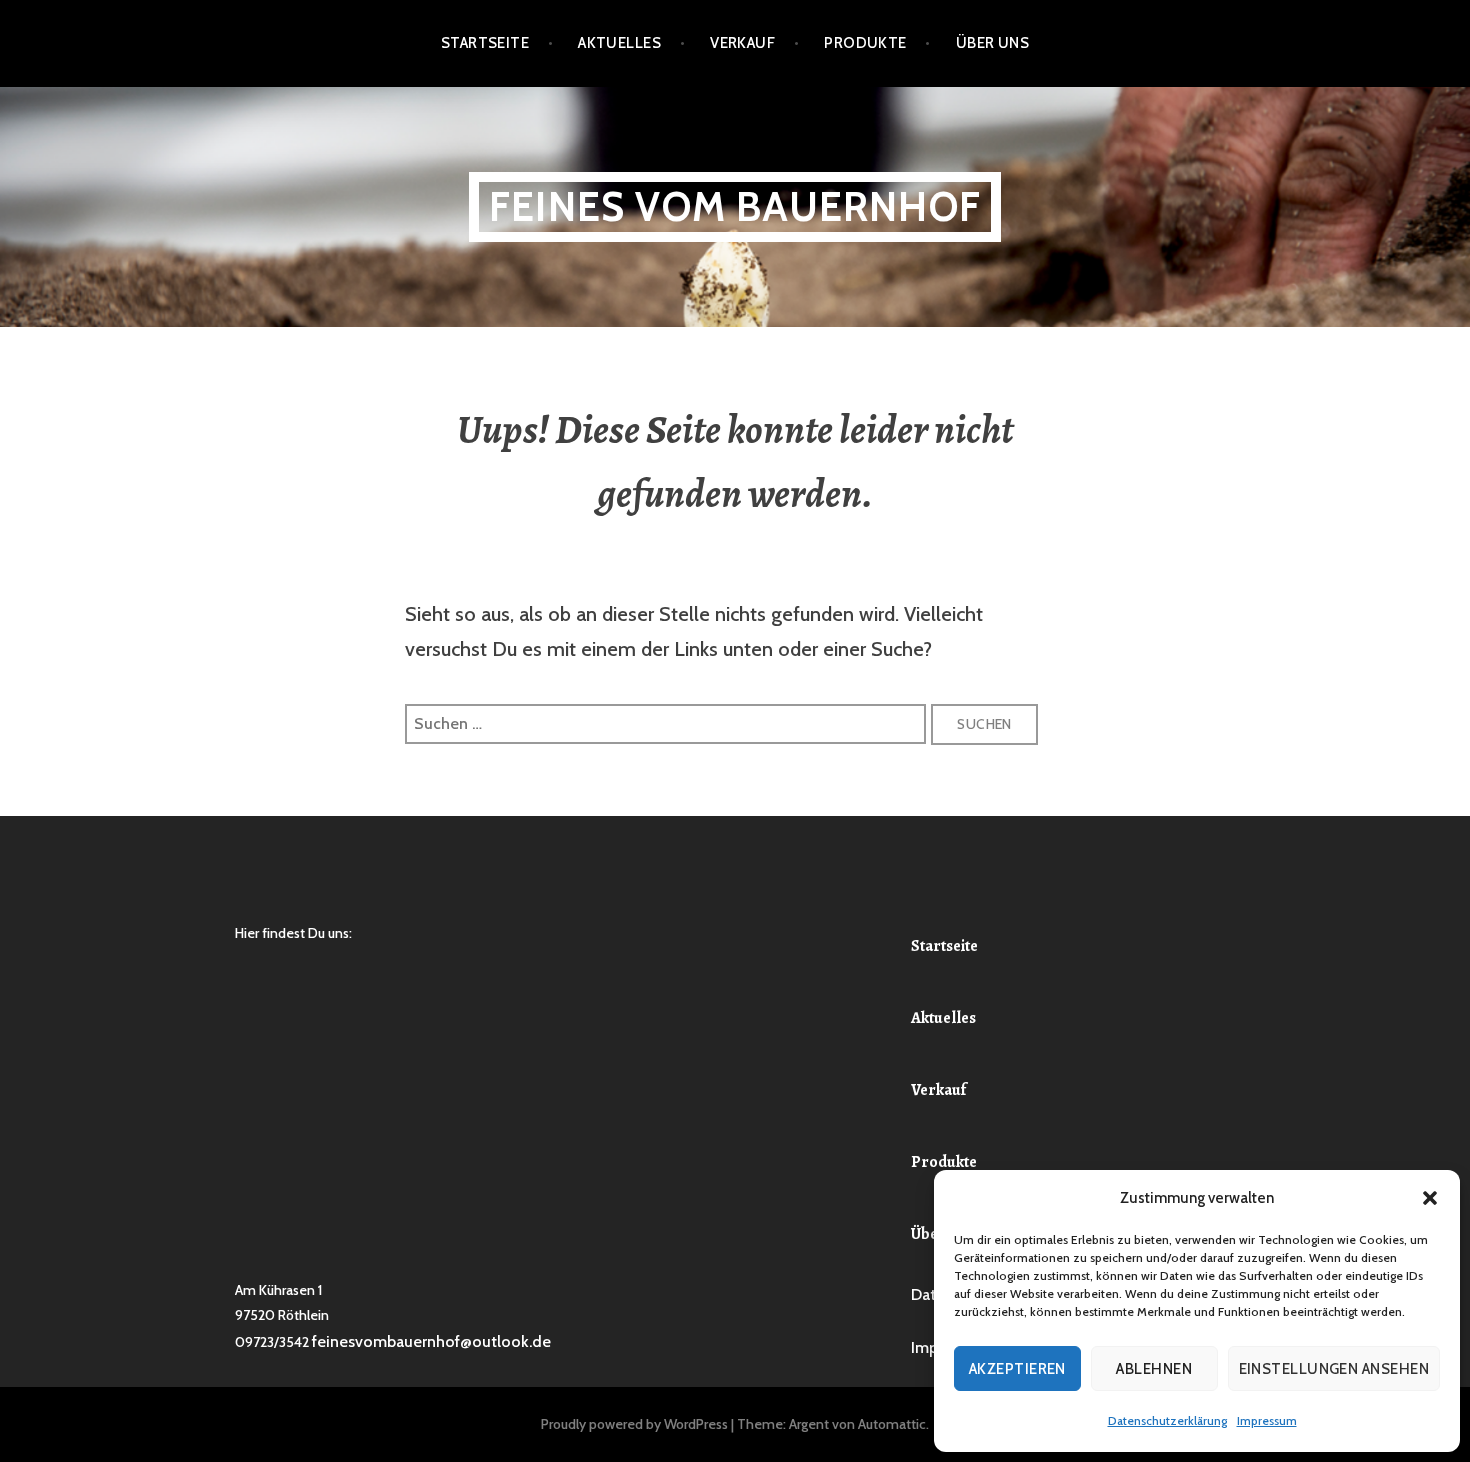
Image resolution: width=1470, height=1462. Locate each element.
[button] (1430, 1198)
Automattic (892, 1424)
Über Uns (993, 43)
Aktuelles (619, 43)
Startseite (485, 43)
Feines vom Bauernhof (735, 206)
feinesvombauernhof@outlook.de (431, 1341)
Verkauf (742, 43)
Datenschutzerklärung (1167, 1420)
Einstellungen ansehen (1334, 1369)
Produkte (865, 43)
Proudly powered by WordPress (634, 1424)
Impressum (1267, 1420)
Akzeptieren (1017, 1369)
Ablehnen (1154, 1369)
